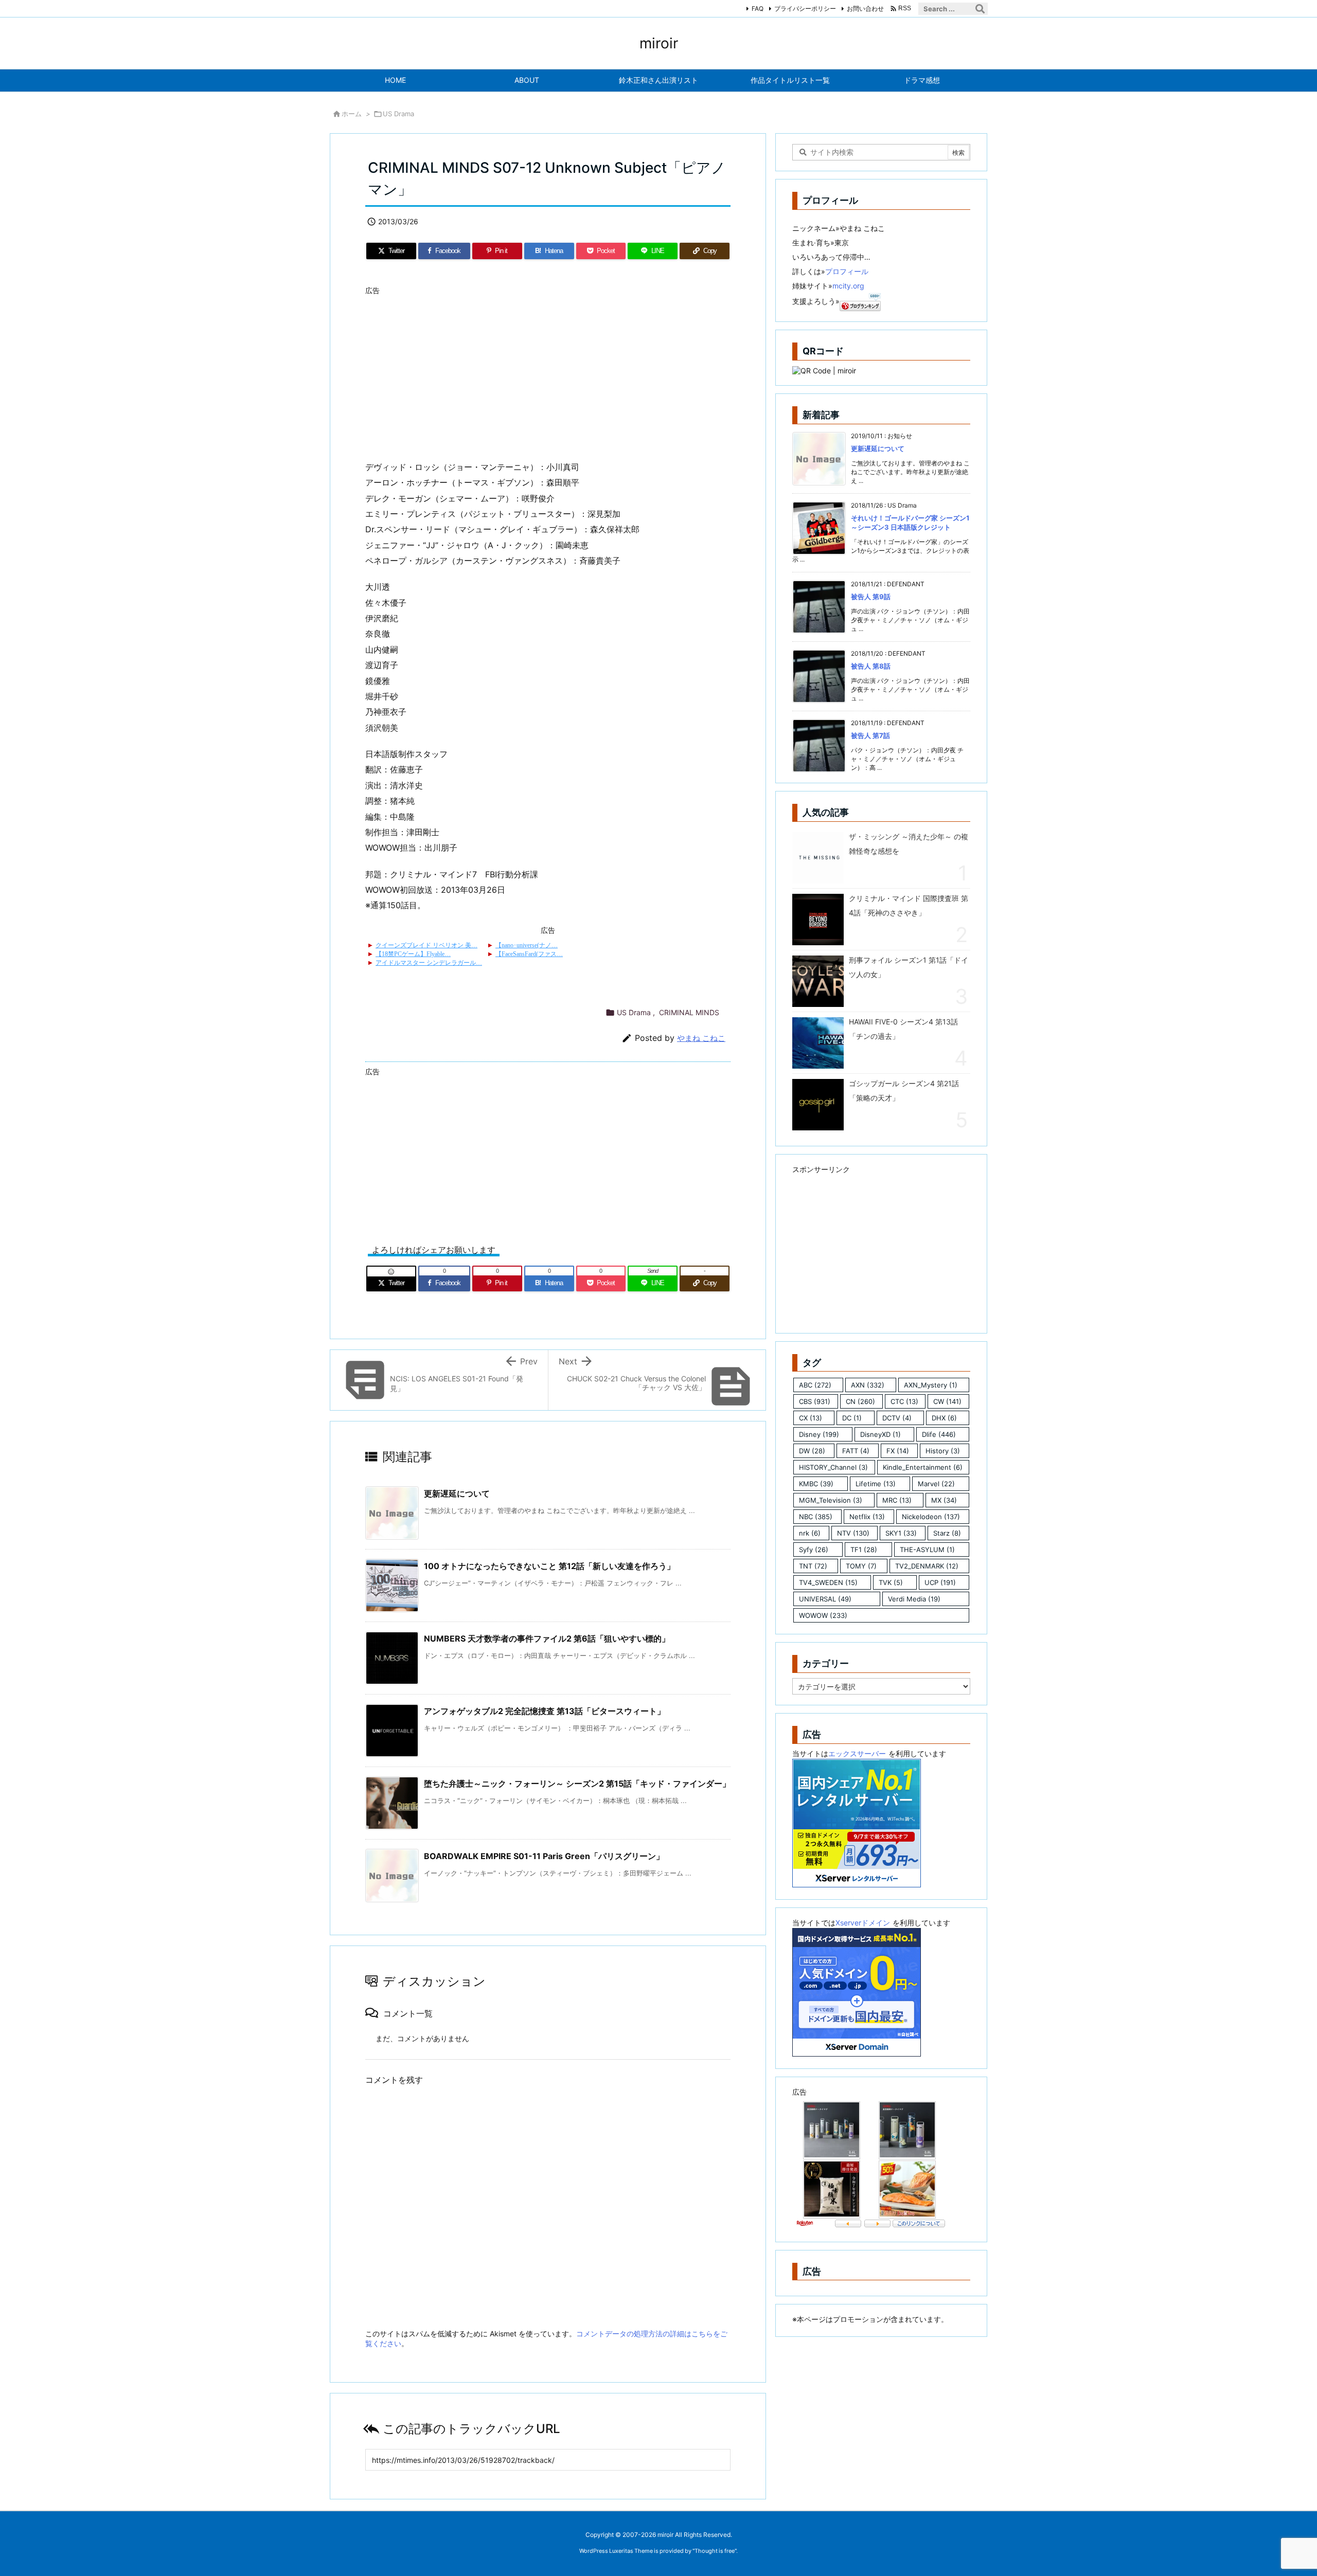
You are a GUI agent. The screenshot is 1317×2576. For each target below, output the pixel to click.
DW (812, 1451)
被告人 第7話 (870, 735)
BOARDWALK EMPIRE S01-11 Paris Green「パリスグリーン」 (544, 1856)
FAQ (758, 8)
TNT (813, 1566)
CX (811, 1418)
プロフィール (847, 271)
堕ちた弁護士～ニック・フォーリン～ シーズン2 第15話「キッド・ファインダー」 (577, 1784)
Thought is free (715, 2551)
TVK (891, 1582)
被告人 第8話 (871, 666)
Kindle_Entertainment (923, 1467)
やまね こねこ (701, 1038)
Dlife (939, 1434)
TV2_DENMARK (927, 1566)
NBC (816, 1517)
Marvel (936, 1484)
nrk (810, 1533)
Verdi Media (914, 1599)
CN (860, 1401)
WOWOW (823, 1615)
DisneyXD (880, 1434)
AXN (868, 1385)
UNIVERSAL (825, 1599)
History (943, 1451)
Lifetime (876, 1484)
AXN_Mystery (931, 1385)
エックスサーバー (857, 1753)
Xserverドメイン (863, 1923)
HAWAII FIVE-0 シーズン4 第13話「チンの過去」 (903, 1029)
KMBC (816, 1484)
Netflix (867, 1517)
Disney (819, 1434)
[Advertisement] (548, 372)
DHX (944, 1418)
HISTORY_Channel (833, 1467)
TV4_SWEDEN (828, 1582)
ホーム (352, 114)
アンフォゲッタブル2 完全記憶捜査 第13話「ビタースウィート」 (545, 1711)
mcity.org (848, 286)
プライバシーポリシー (805, 8)
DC (852, 1418)
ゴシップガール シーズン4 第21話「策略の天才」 (904, 1091)
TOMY (861, 1566)
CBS (815, 1401)
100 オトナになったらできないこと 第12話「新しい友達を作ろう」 (549, 1566)
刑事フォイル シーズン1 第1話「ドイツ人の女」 (909, 967)
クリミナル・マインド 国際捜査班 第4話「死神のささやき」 (909, 905)
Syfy (814, 1550)
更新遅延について (457, 1493)
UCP (940, 1582)
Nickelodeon (931, 1517)
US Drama (398, 114)
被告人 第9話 (871, 597)
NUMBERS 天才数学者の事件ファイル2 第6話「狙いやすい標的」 (547, 1638)
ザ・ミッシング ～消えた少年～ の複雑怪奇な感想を (909, 844)
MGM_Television (831, 1500)
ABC (815, 1385)
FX (898, 1451)
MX (944, 1500)
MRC (897, 1500)
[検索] (980, 9)
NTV (853, 1533)
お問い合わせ (865, 8)
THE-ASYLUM (927, 1550)
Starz (947, 1533)
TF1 (864, 1550)
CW (947, 1401)
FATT (856, 1451)
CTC (904, 1401)
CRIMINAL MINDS (689, 1012)
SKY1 (901, 1533)
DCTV (897, 1418)
